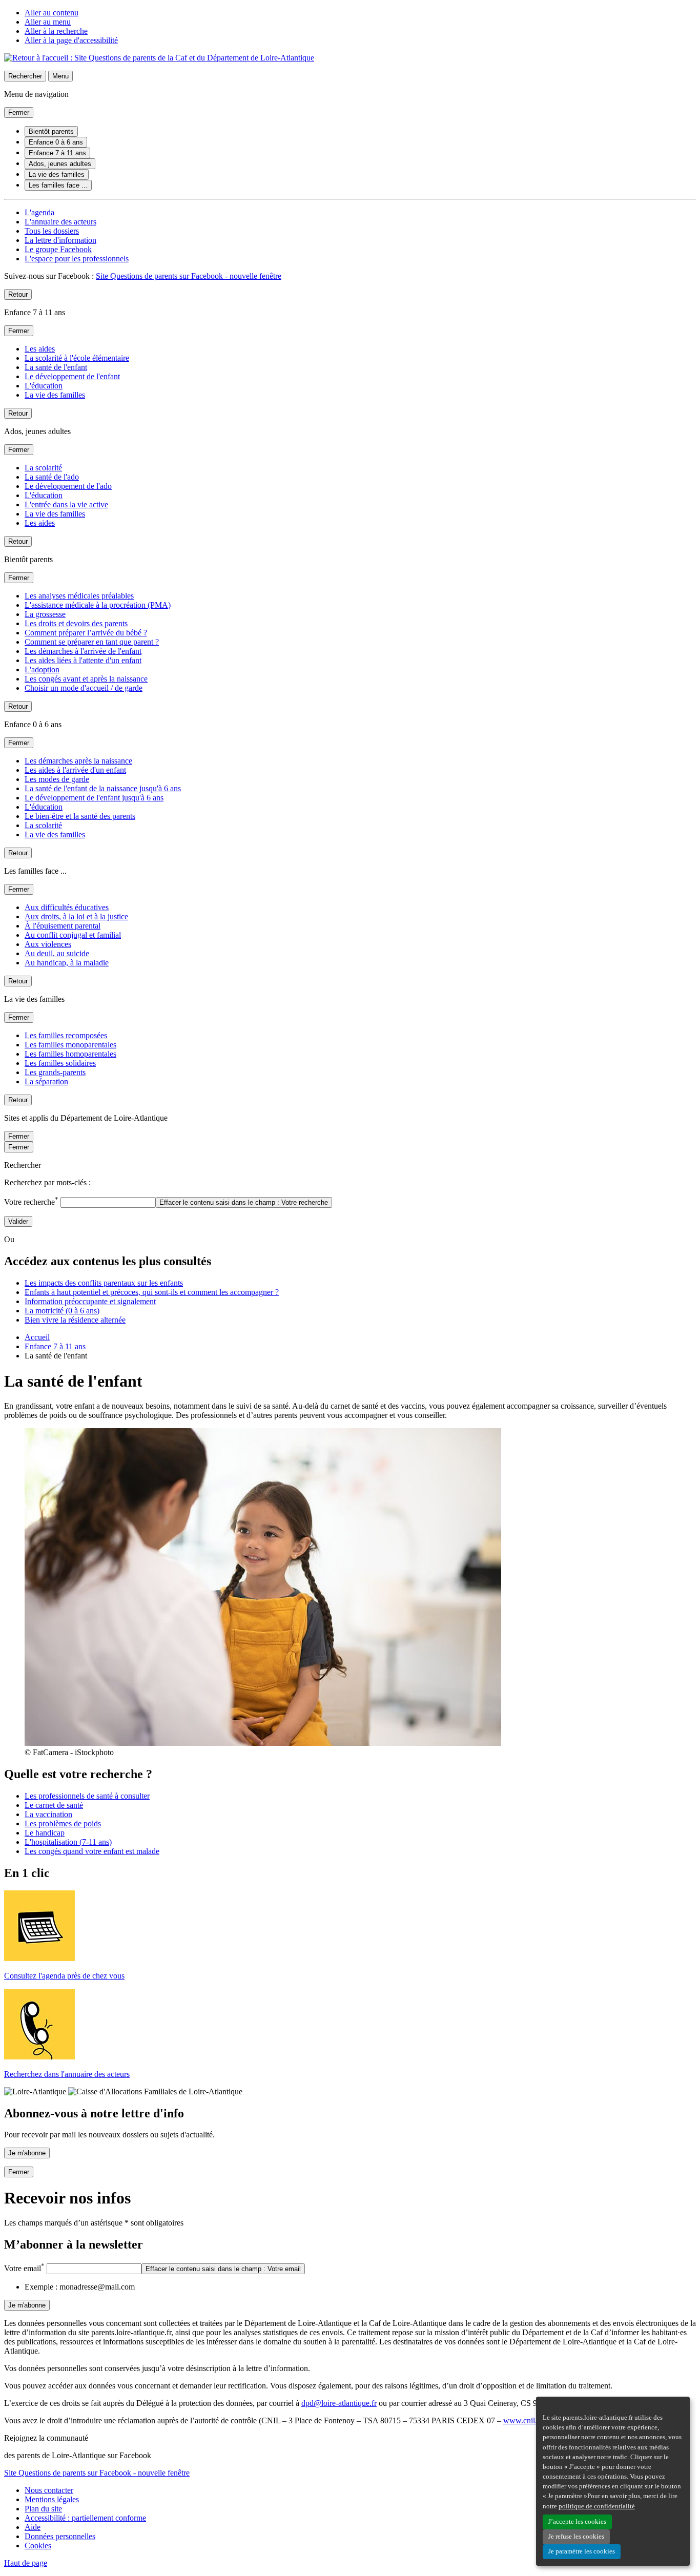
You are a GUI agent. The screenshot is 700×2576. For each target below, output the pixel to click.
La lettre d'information (60, 240)
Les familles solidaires (60, 1063)
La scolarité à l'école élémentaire (77, 358)
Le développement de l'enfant (72, 376)
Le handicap (45, 1833)
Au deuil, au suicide (57, 953)
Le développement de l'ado (68, 486)
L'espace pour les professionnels (77, 259)
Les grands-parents (55, 1072)
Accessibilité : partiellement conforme (85, 2518)
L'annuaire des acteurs (60, 222)
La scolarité (43, 468)
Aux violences (48, 944)
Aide (33, 2527)
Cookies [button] (38, 2546)
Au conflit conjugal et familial (73, 935)
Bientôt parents (51, 131)
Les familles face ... (58, 185)
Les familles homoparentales (70, 1054)
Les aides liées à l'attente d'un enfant (83, 660)
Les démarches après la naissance (78, 761)
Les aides (40, 349)
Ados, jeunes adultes (60, 164)
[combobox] (108, 1202)
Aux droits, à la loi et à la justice (76, 916)
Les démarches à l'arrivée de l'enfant (83, 651)
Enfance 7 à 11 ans (57, 153)
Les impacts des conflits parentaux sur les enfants (104, 1283)
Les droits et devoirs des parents (76, 623)
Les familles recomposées (66, 1035)
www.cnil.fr (523, 2420)
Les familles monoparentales (70, 1045)
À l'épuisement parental (63, 926)
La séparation (46, 1081)
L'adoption (42, 669)
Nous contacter (49, 2490)
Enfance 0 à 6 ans (56, 142)
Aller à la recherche (56, 31)
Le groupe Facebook (58, 249)
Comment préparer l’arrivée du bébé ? (86, 633)
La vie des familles (57, 174)
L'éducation (44, 386)
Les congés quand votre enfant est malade (92, 1851)
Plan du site (43, 2509)
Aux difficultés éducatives (67, 907)
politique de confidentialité (597, 2506)
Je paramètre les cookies (582, 2551)
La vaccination (48, 1814)
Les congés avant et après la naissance (86, 679)
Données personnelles (60, 2536)
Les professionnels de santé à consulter (87, 1796)
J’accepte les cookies (577, 2522)
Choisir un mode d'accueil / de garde (84, 688)
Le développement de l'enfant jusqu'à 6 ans (94, 798)
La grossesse (45, 614)
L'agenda (39, 212)
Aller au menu (48, 22)
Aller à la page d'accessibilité (71, 40)
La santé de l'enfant (56, 367)
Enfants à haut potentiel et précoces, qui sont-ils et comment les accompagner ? (152, 1292)
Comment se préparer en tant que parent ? (92, 642)
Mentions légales (52, 2499)
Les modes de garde (57, 779)
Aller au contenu (52, 13)
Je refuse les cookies (576, 2537)
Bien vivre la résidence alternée (75, 1320)
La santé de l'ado (52, 477)
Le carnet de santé (54, 1805)
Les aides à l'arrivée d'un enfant (75, 770)
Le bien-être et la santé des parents (80, 816)
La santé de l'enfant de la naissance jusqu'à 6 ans (103, 788)
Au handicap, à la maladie (67, 963)
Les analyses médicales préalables (79, 596)
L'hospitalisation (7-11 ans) (68, 1842)
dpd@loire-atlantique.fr (339, 2403)
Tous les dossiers (52, 231)
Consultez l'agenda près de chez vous (64, 1976)
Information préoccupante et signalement (90, 1301)
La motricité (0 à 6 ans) (62, 1311)
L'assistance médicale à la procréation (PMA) (98, 605)
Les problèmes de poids (63, 1823)
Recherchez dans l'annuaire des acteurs (67, 2074)
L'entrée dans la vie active (66, 504)
